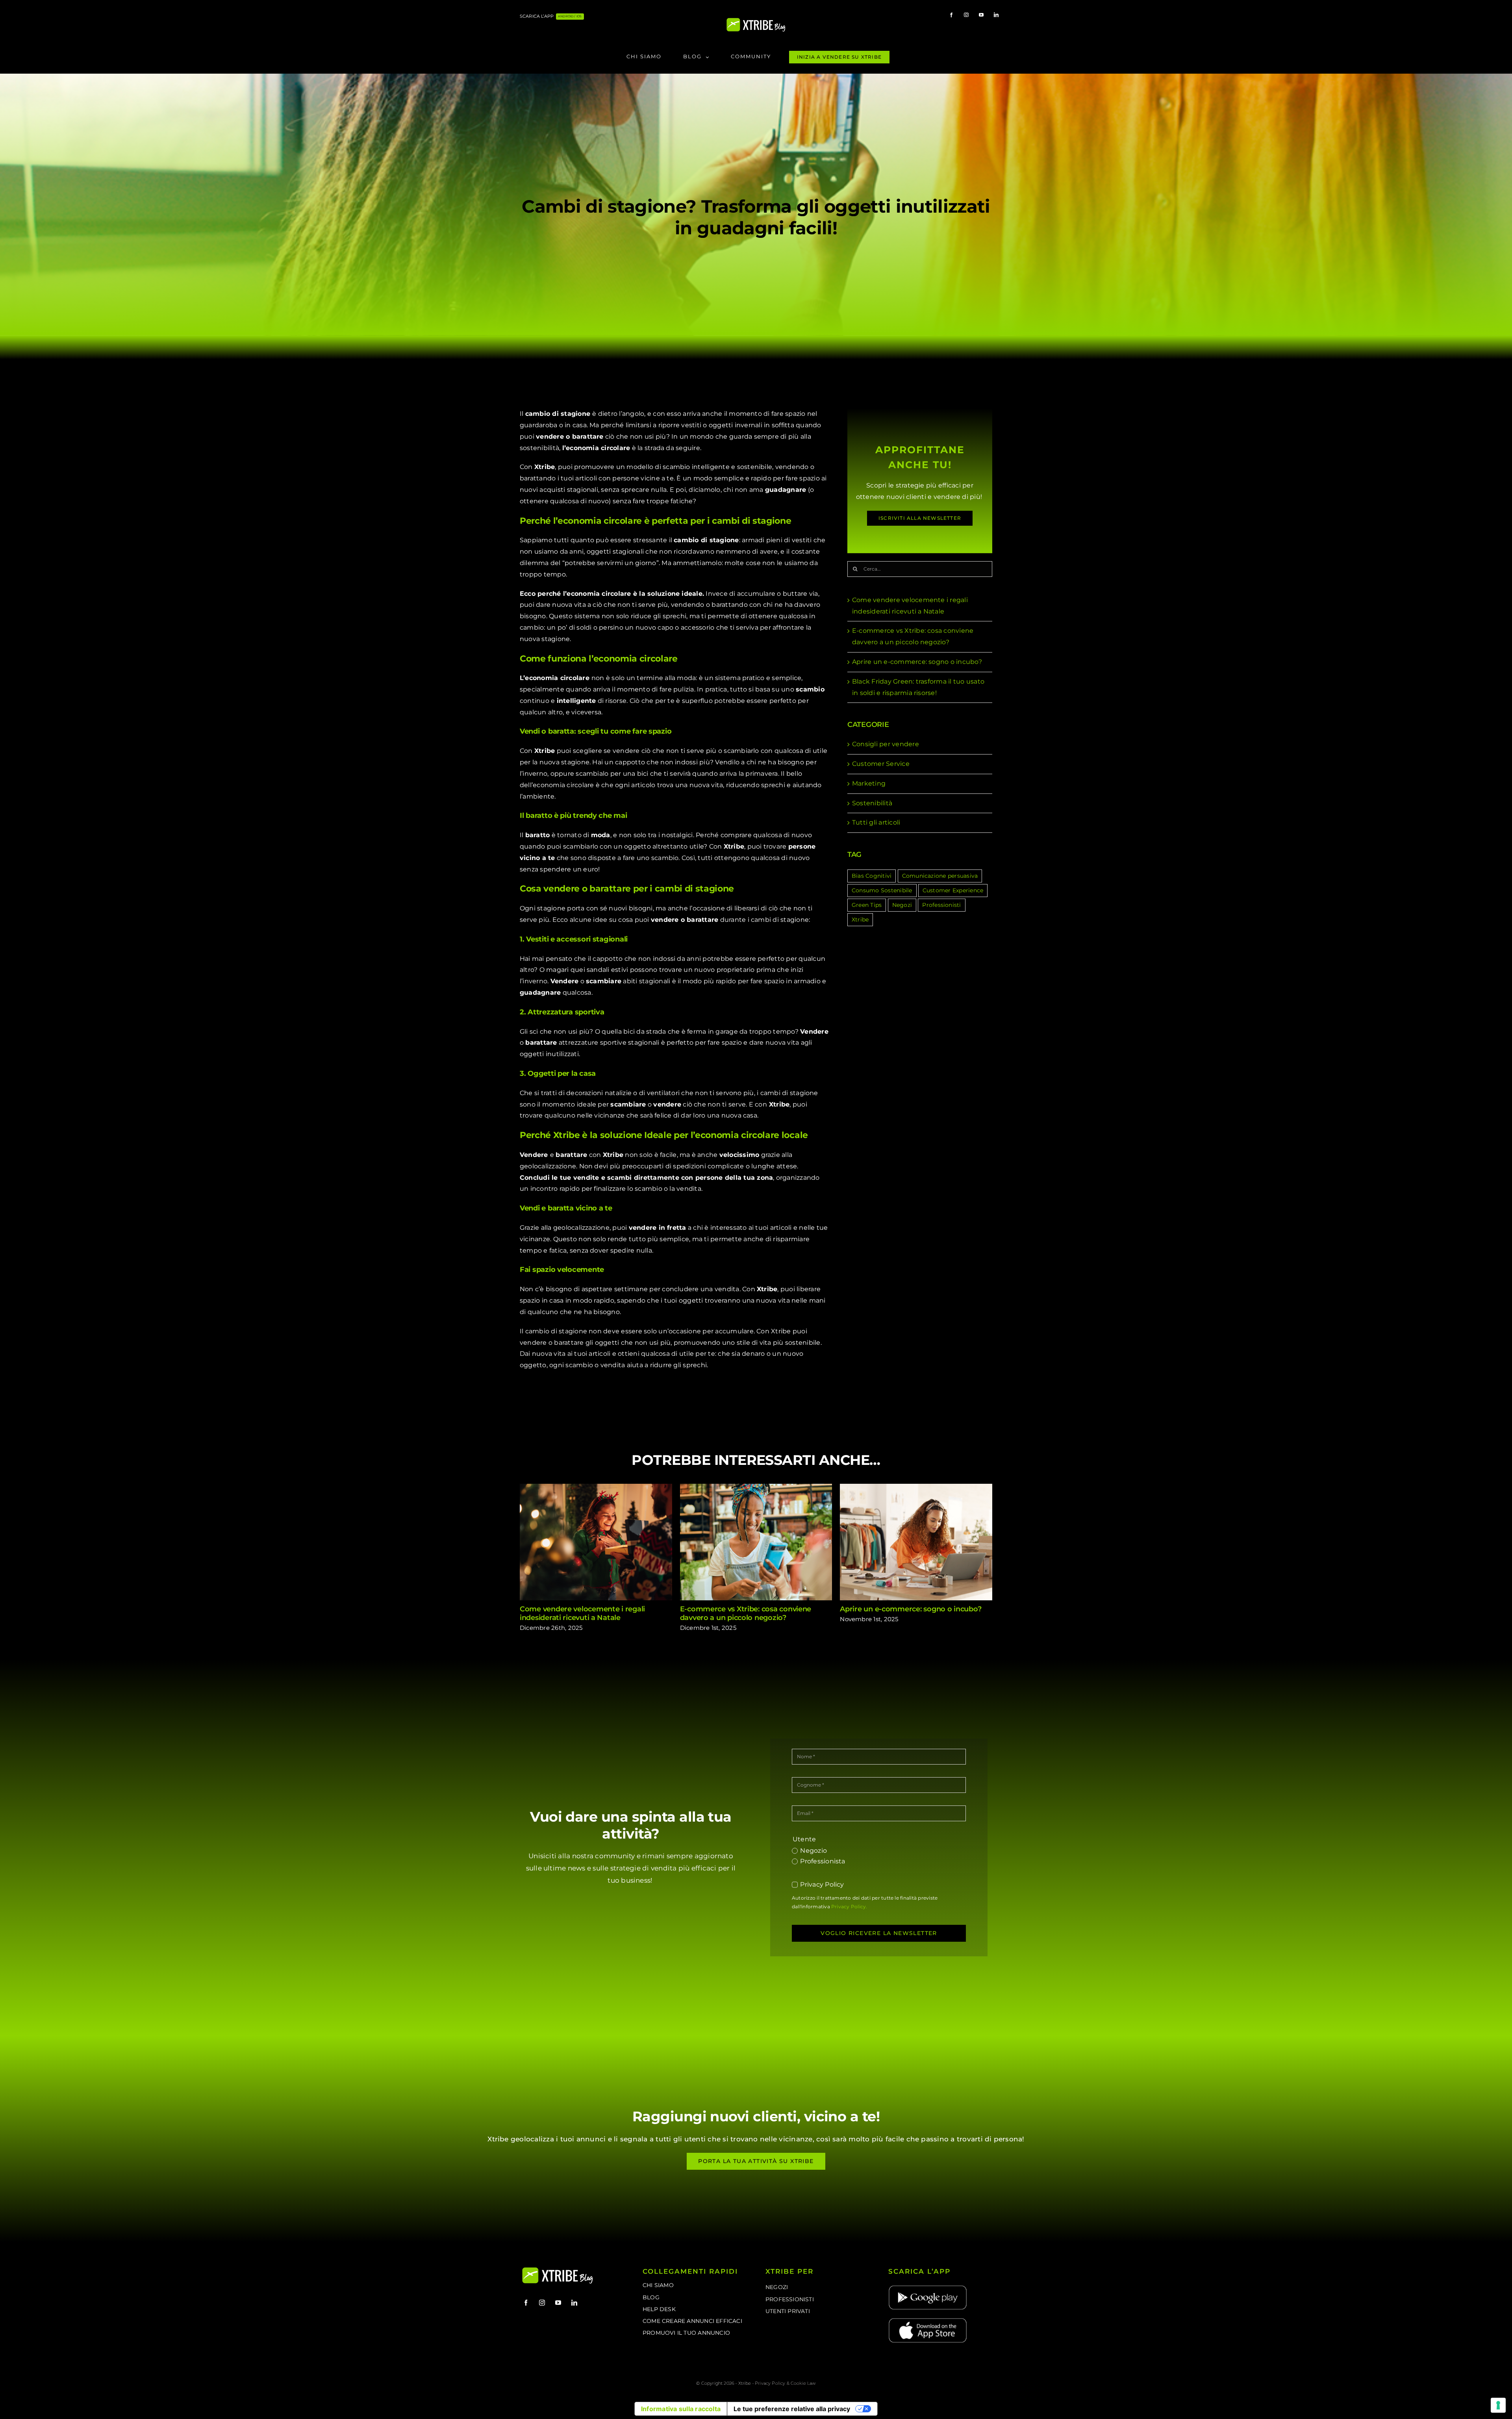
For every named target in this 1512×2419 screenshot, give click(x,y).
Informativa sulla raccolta (681, 2409)
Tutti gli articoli (876, 822)
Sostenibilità (872, 803)
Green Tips (867, 905)
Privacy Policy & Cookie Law (785, 2383)
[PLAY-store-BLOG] (928, 2287)
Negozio (813, 1851)
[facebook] (951, 15)
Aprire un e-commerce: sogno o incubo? (917, 662)
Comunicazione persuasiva (940, 876)
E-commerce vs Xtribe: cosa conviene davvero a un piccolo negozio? (756, 1542)
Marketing (869, 783)
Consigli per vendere (886, 744)
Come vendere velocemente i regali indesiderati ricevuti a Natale (596, 1542)
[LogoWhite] (756, 20)
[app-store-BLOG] (928, 2320)
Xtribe (860, 919)
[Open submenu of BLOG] (709, 57)
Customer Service (881, 764)
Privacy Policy (822, 1884)
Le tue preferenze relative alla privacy (792, 2409)
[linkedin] (996, 15)
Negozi (902, 905)
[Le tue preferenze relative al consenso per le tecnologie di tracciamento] (1498, 2405)
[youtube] (981, 15)
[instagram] (966, 15)
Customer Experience (953, 890)
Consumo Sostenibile (882, 890)
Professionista (823, 1861)
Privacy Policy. (849, 1906)
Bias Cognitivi (872, 876)
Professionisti (941, 905)
